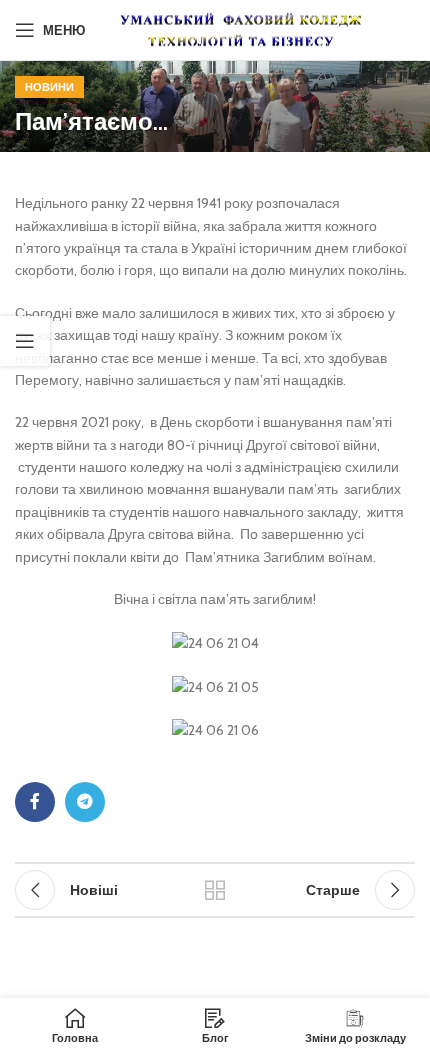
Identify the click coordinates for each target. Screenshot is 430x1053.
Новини (49, 87)
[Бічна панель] (25, 341)
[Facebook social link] (35, 802)
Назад (215, 890)
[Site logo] (241, 28)
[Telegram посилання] (85, 802)
